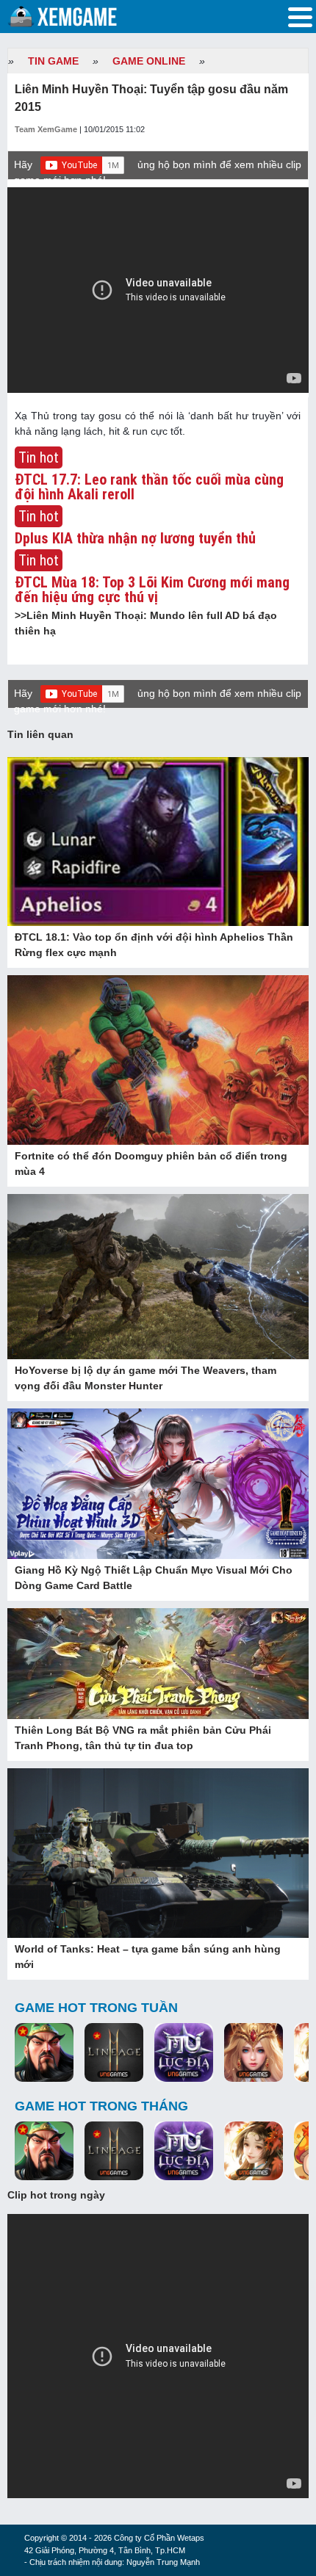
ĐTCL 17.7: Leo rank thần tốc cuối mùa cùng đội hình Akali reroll (149, 487)
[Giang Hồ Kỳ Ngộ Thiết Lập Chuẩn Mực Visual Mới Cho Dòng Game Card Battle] (158, 1484)
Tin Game (53, 61)
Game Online (149, 61)
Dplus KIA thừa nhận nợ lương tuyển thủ (135, 538)
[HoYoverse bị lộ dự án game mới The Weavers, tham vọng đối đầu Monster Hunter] (158, 1278)
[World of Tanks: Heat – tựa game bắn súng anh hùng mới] (158, 1854)
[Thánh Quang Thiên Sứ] (254, 2053)
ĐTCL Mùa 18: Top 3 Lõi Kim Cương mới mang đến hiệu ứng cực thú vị (152, 590)
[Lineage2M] (114, 2053)
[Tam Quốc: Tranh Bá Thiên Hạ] (44, 2053)
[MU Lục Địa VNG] (184, 2053)
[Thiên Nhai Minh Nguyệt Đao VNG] (254, 2152)
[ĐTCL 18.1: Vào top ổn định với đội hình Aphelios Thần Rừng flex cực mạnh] (158, 842)
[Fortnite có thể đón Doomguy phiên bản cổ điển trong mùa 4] (158, 1061)
